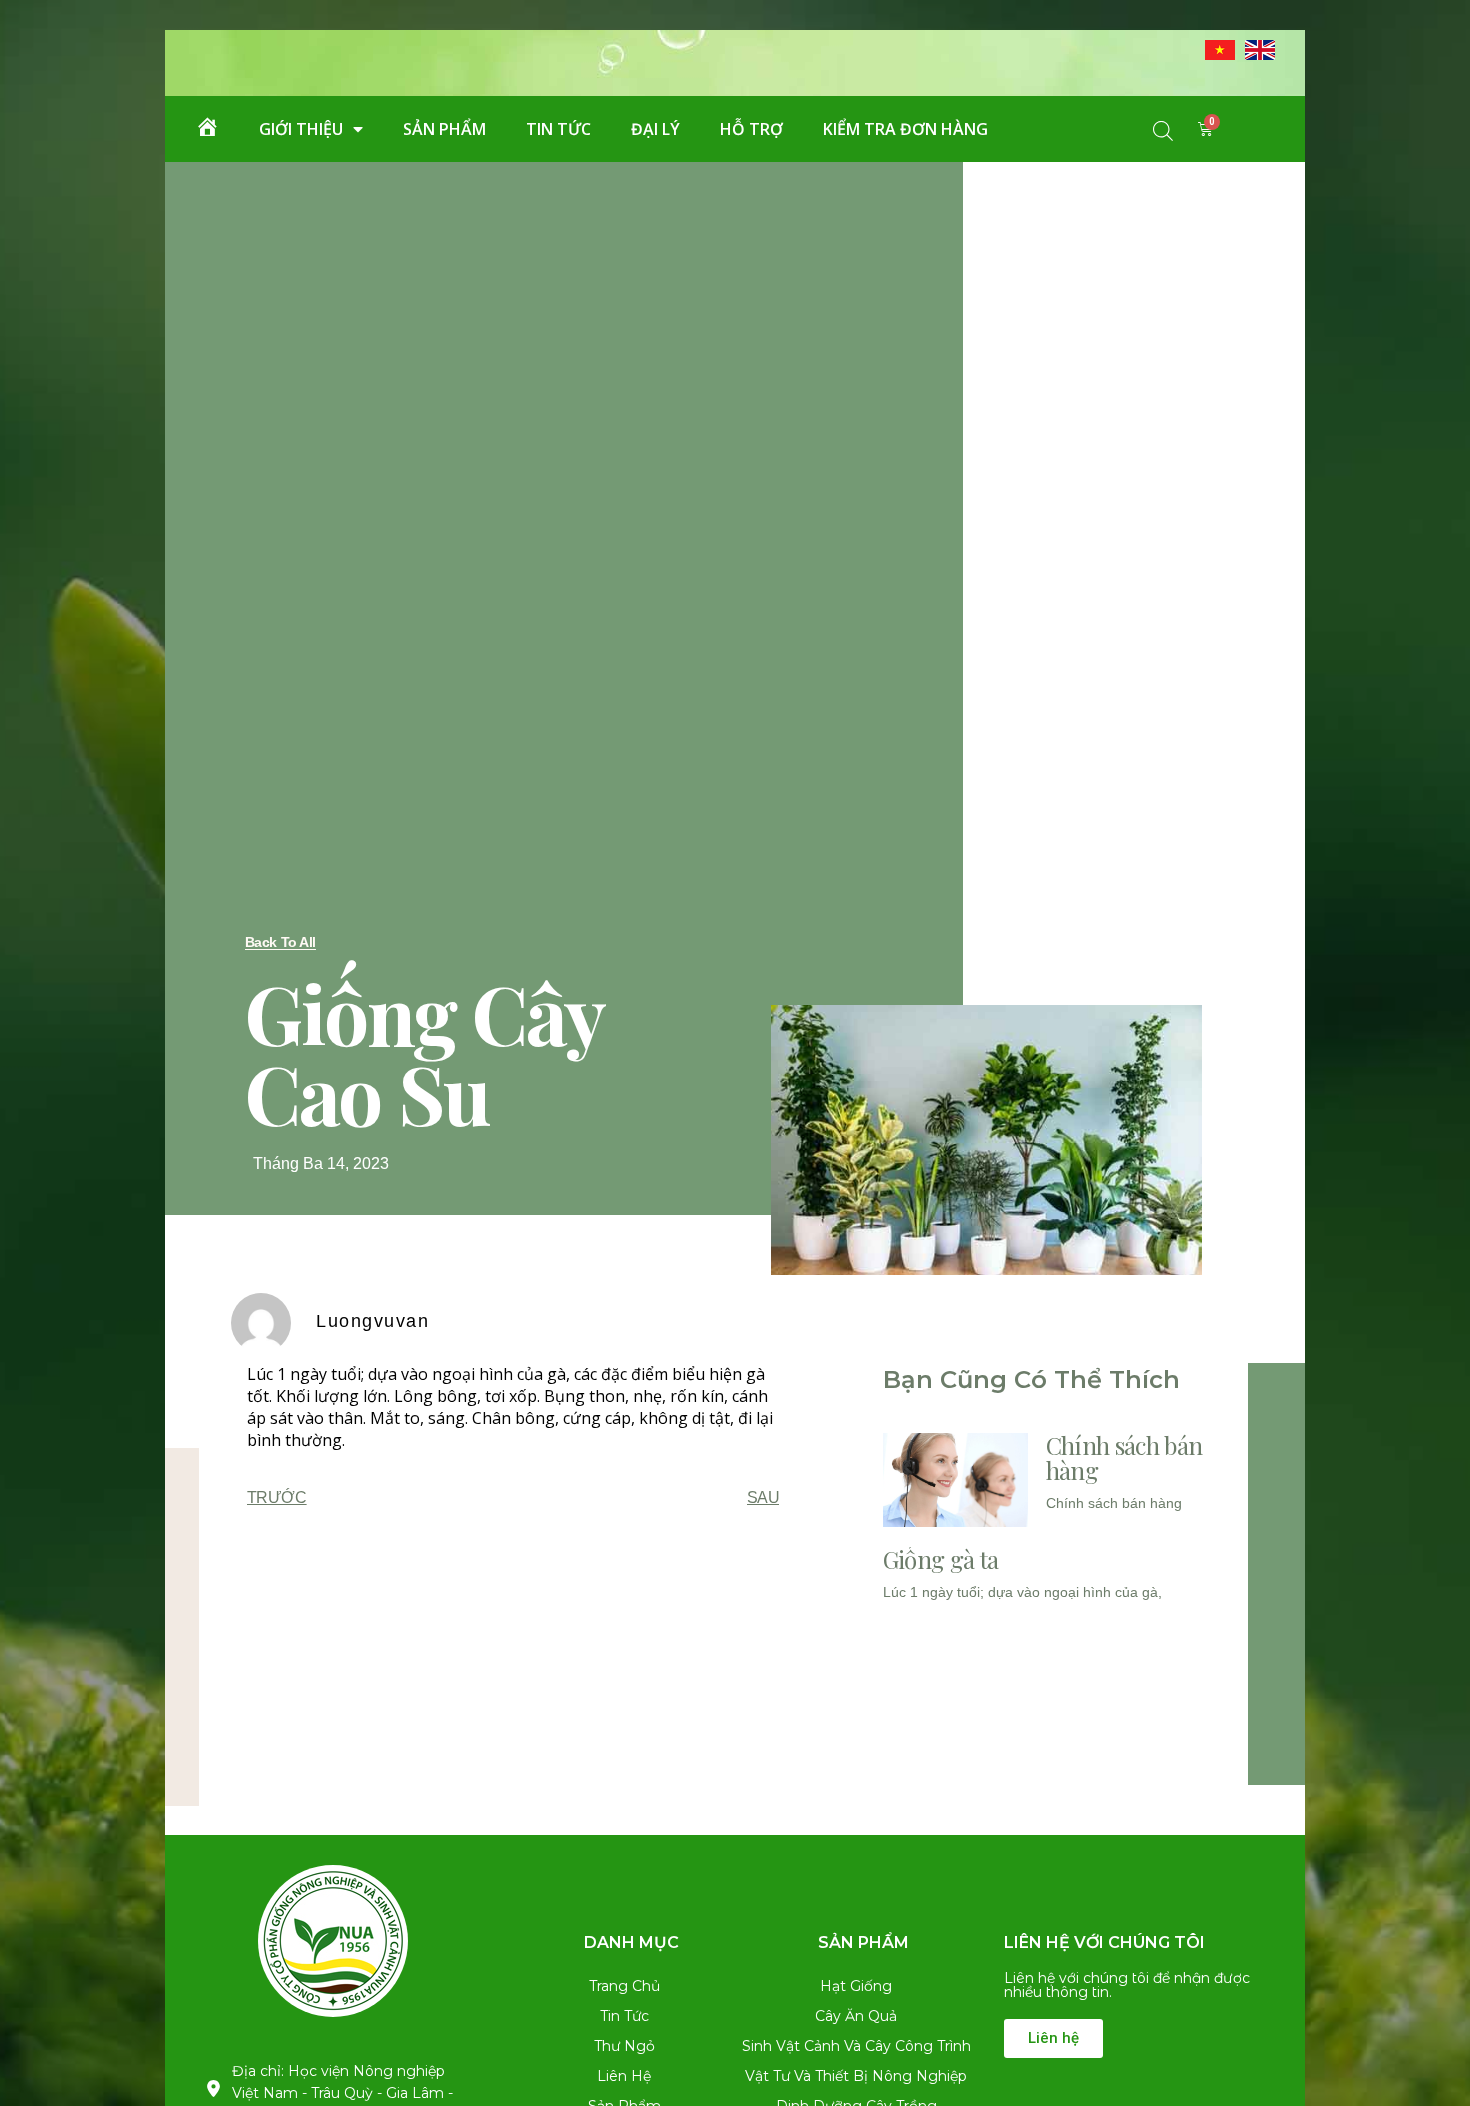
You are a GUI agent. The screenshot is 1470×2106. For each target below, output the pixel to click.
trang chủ (624, 1986)
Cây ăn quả (856, 2016)
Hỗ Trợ (751, 129)
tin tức (558, 129)
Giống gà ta (941, 1559)
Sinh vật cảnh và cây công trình (856, 2046)
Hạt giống (856, 1986)
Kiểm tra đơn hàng (905, 129)
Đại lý (655, 129)
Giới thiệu (301, 129)
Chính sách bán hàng (1124, 1457)
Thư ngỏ (624, 2046)
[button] (280, 942)
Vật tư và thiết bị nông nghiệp (856, 2076)
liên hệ (624, 2076)
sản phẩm (444, 129)
